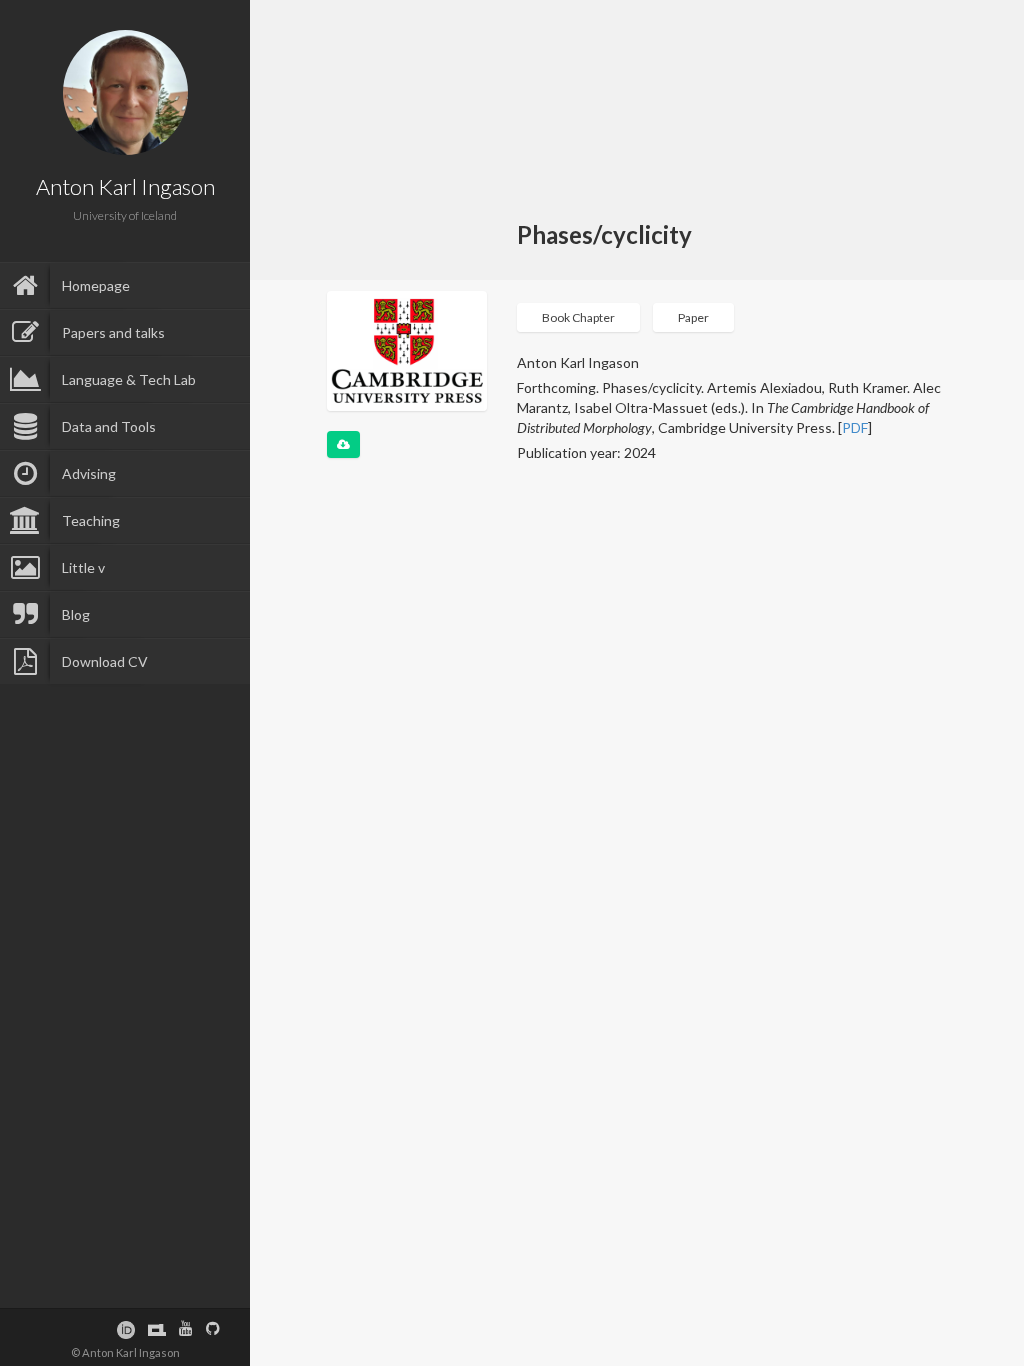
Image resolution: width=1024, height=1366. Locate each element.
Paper (693, 317)
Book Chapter (578, 317)
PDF (855, 427)
